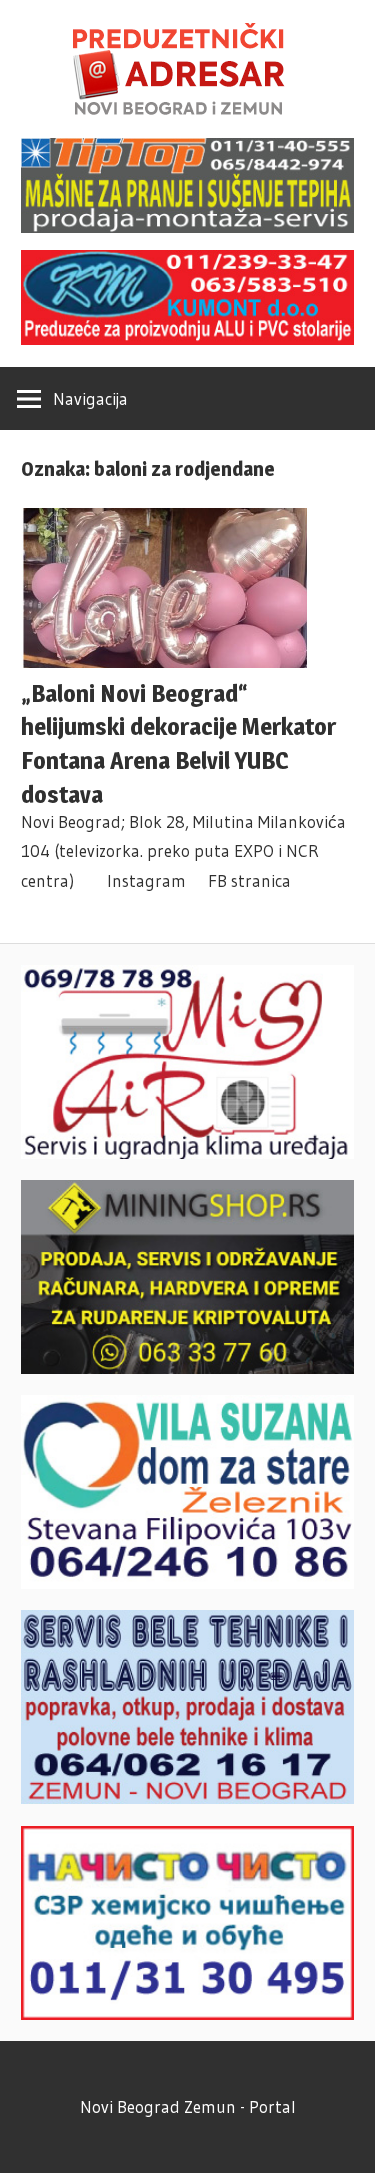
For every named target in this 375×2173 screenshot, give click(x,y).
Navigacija (90, 398)
